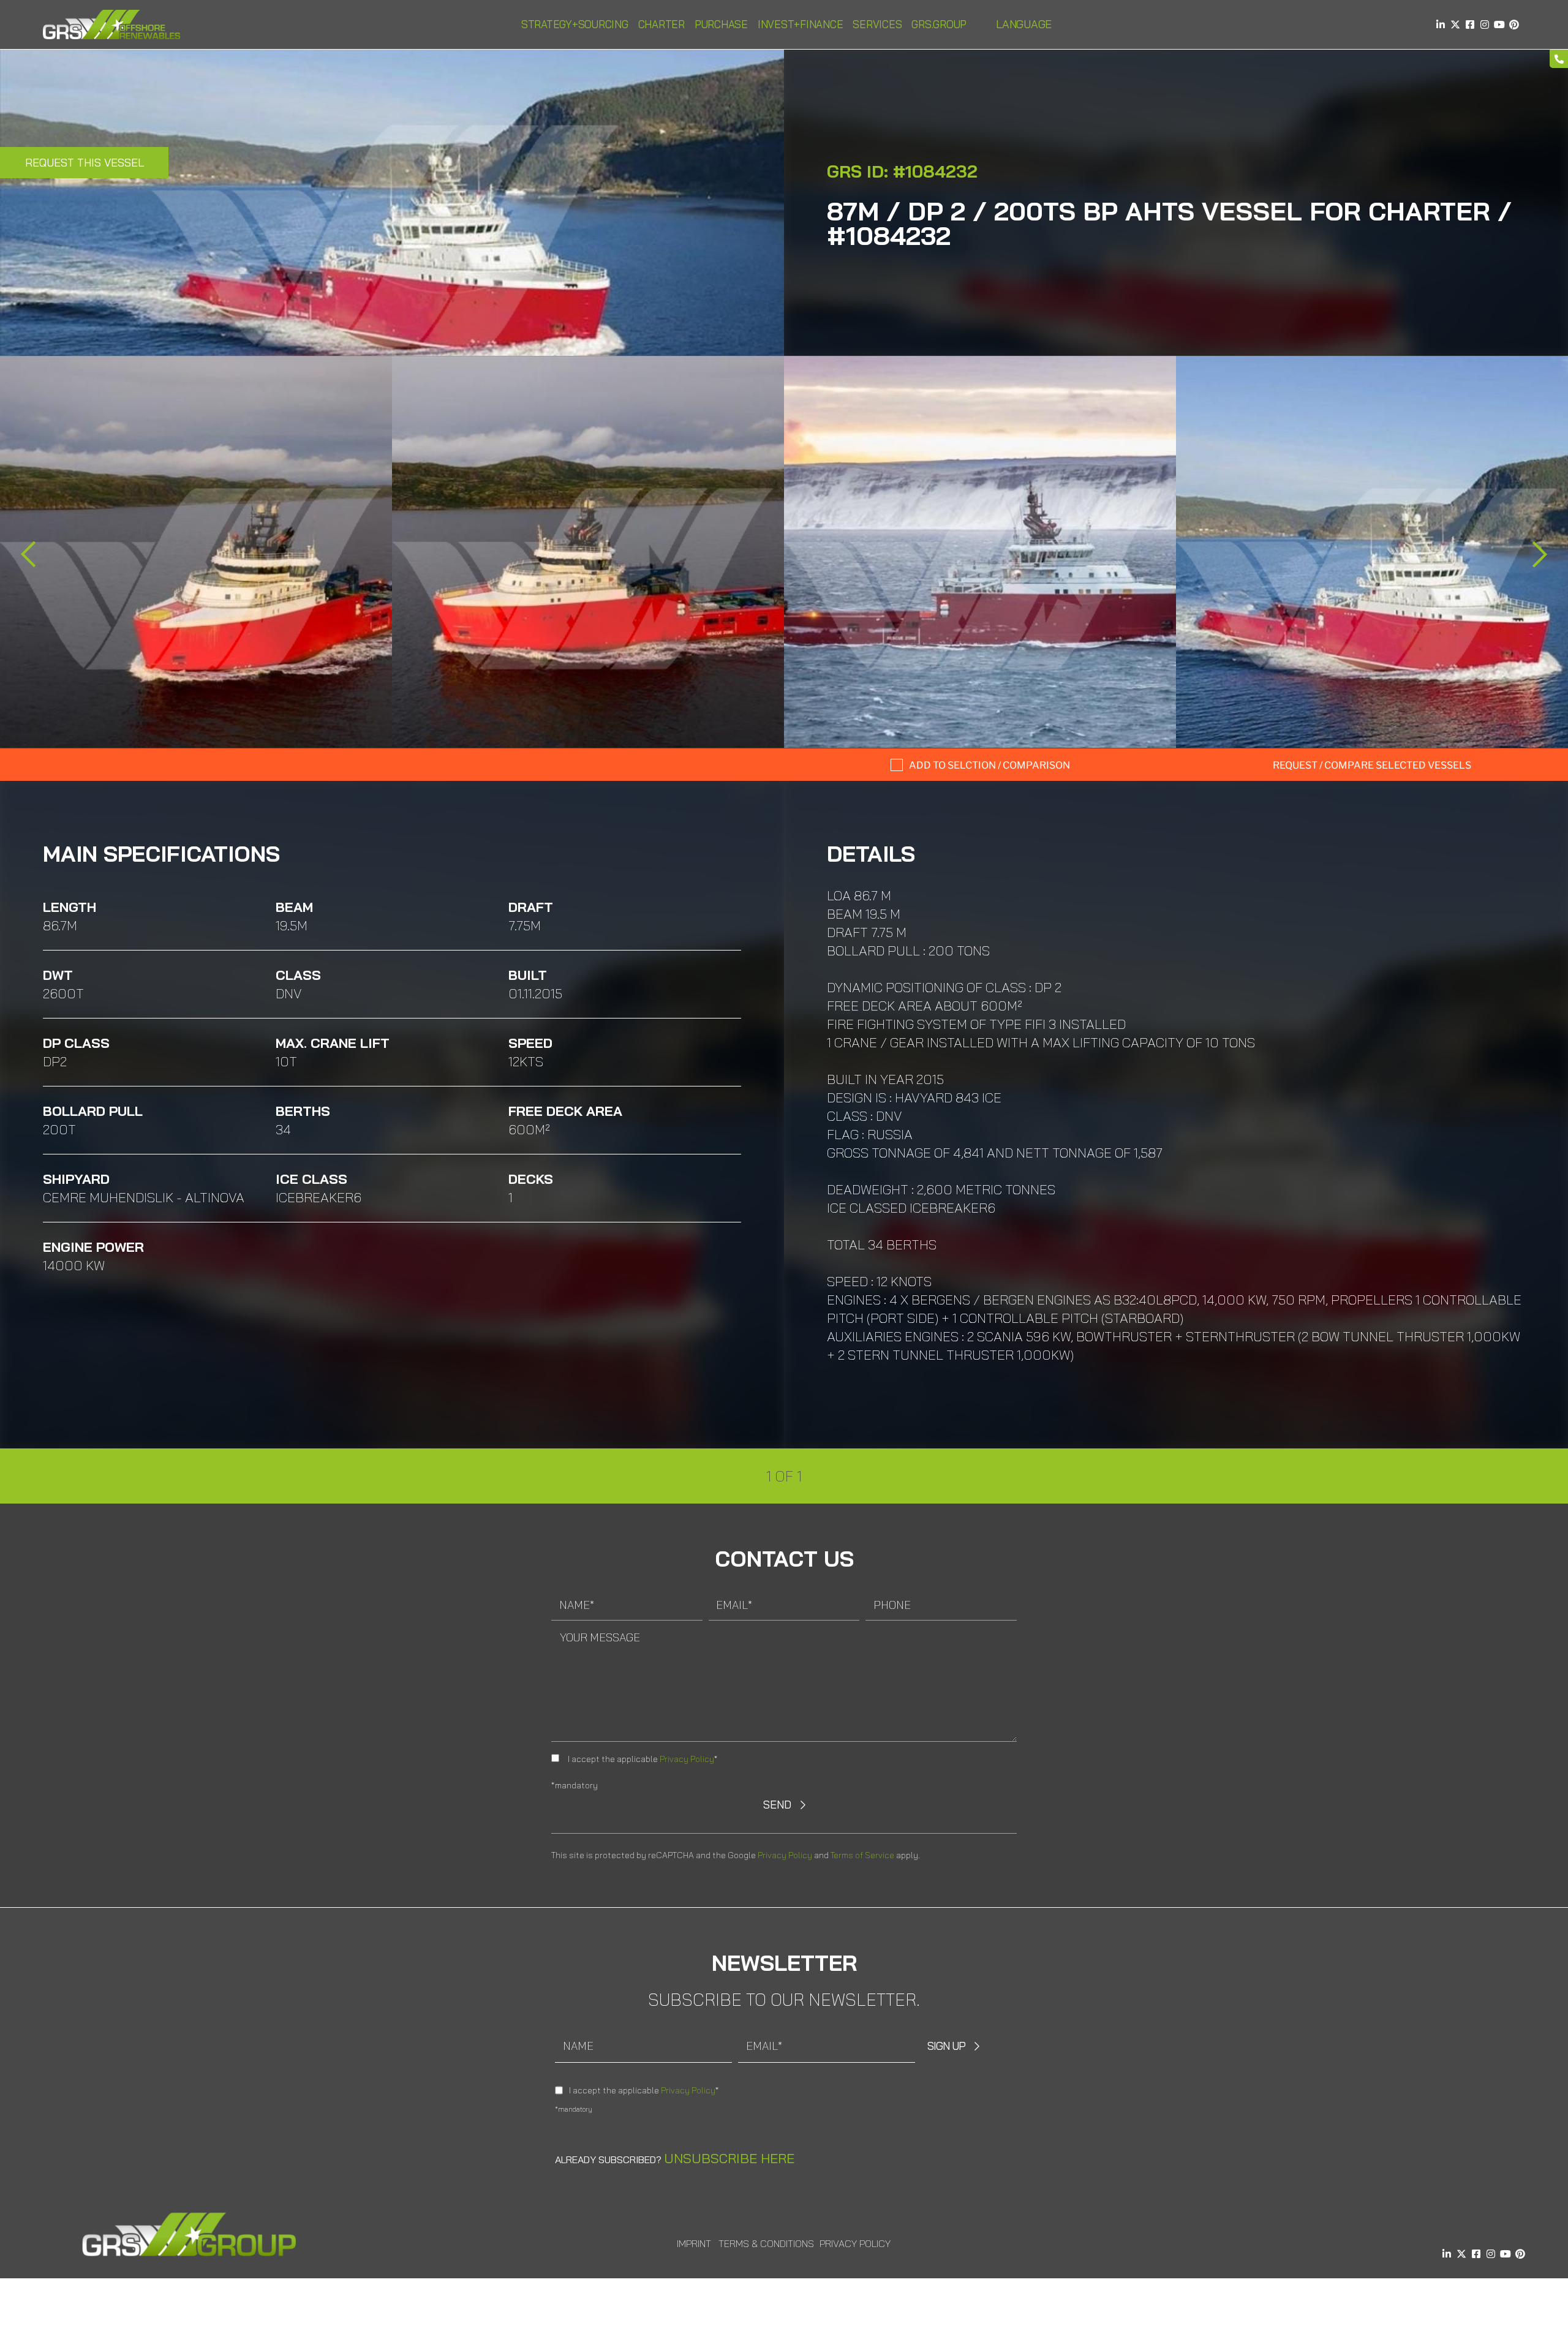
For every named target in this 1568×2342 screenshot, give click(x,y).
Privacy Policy (687, 1759)
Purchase (721, 24)
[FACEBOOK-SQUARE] (1470, 24)
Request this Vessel (85, 163)
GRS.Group (939, 24)
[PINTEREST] (1514, 24)
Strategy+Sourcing (575, 24)
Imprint (694, 2243)
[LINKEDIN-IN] (1441, 24)
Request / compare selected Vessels (1372, 765)
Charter (661, 24)
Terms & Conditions (766, 2243)
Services (877, 24)
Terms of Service (862, 1855)
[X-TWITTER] (1455, 24)
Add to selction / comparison (989, 765)
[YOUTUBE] (1499, 24)
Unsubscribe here (729, 2158)
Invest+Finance (801, 24)
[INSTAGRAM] (1485, 24)
